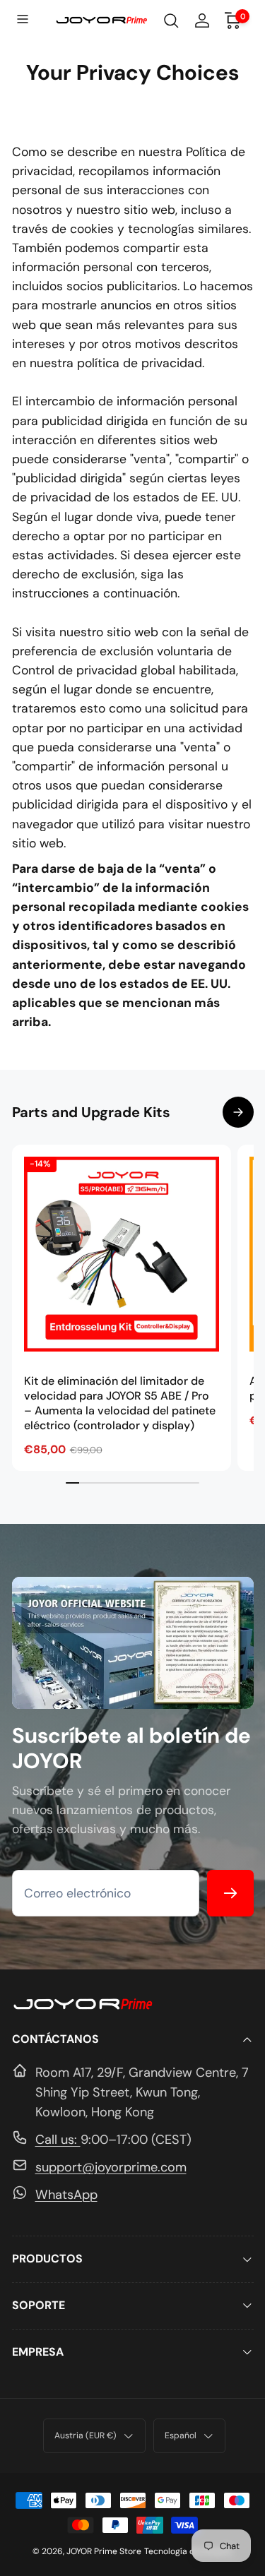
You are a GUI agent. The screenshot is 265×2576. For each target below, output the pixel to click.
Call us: (58, 2140)
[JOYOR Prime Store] (83, 2007)
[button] (24, 20)
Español (181, 2435)
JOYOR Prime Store (104, 2551)
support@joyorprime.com (111, 2167)
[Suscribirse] (230, 1893)
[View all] (238, 1112)
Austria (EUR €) (86, 2435)
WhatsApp (66, 2195)
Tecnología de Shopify (188, 2551)
